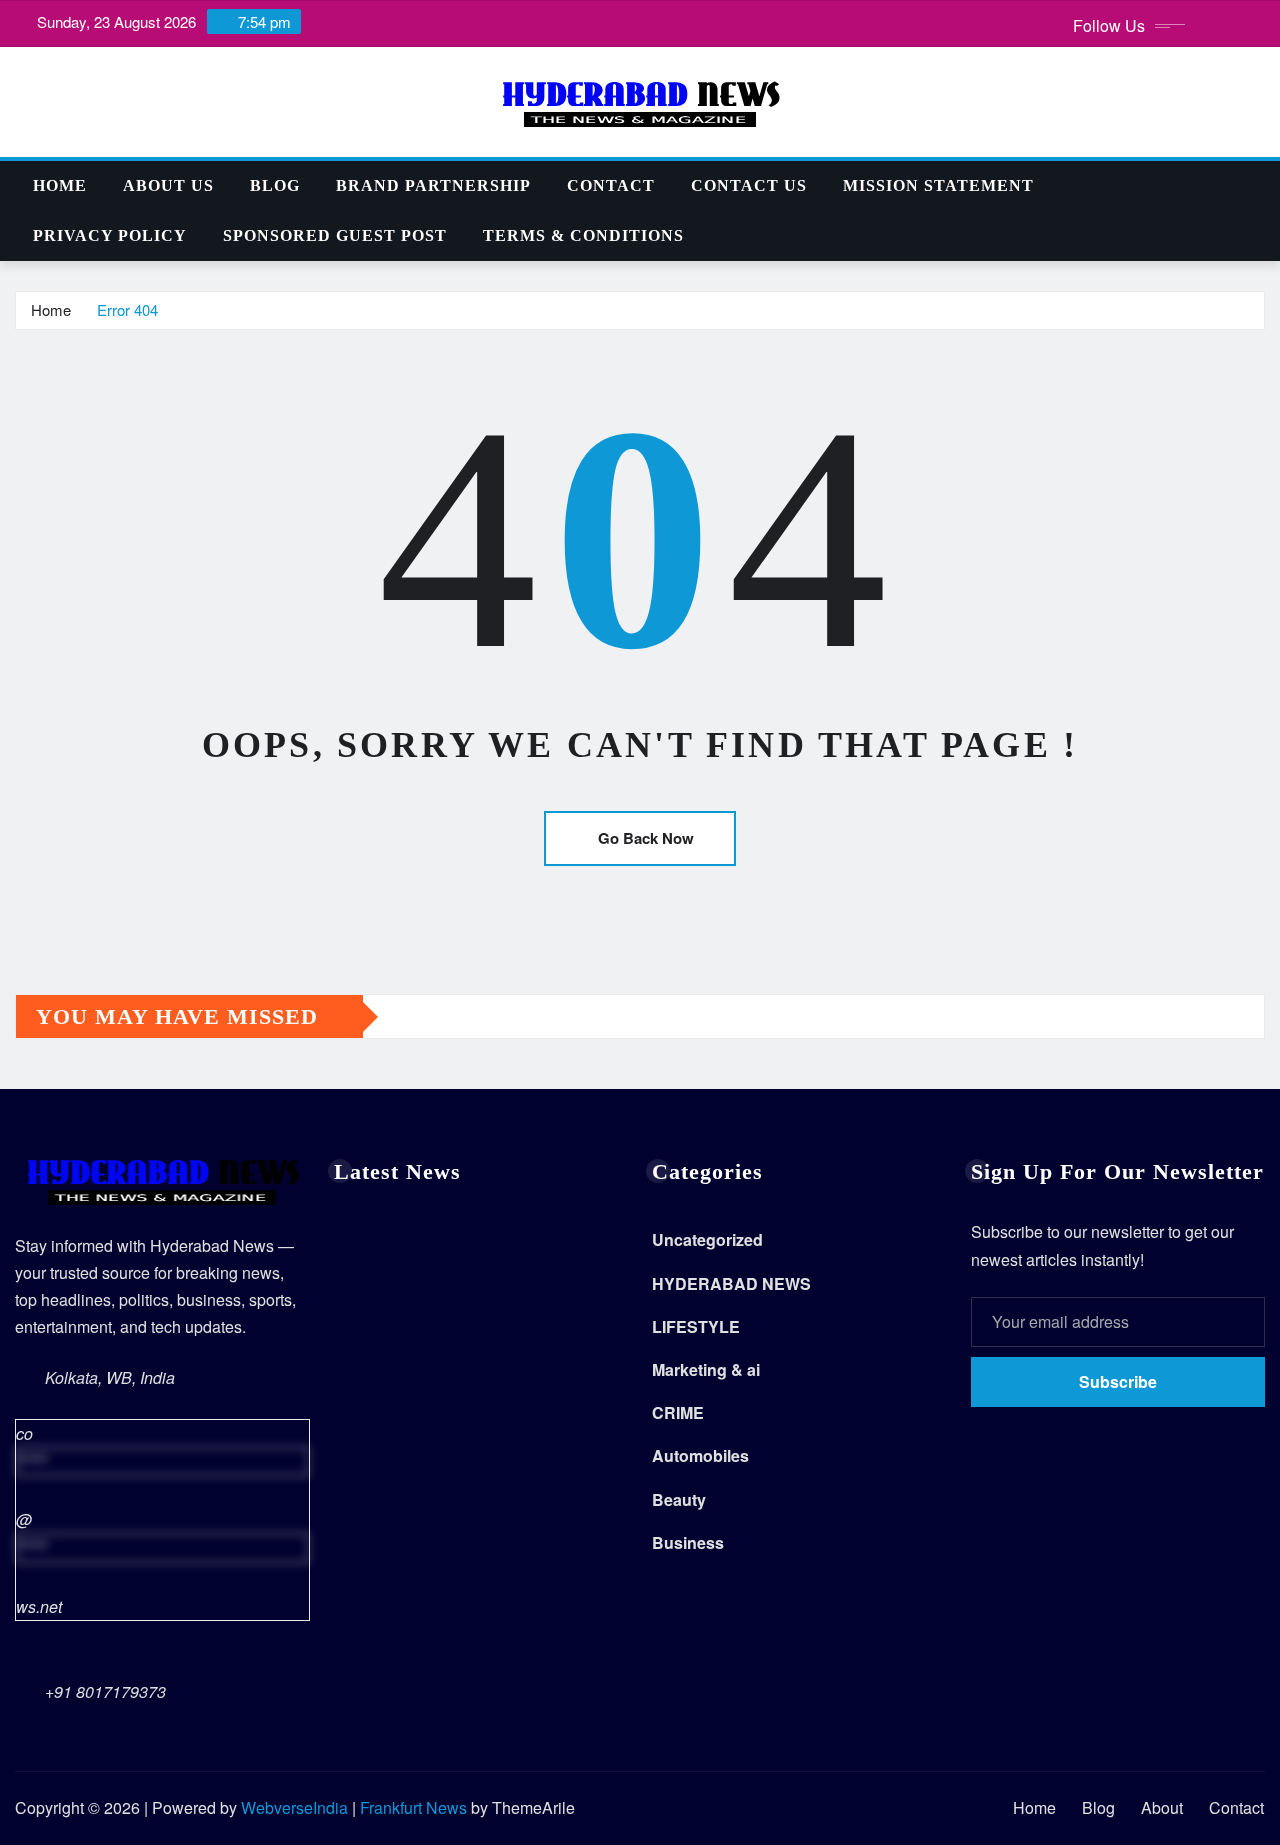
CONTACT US (749, 185)
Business (688, 1542)
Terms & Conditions (583, 235)
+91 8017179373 (105, 1691)
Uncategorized (707, 1239)
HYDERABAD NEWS (731, 1283)
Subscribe (1118, 1381)
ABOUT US (168, 185)
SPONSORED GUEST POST (335, 235)
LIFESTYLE (696, 1326)
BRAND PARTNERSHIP (433, 185)
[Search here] (1259, 185)
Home (60, 185)
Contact (611, 185)
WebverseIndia (294, 1807)
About (1162, 1807)
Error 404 (127, 309)
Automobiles (700, 1455)
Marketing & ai (706, 1369)
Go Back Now (646, 838)
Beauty (679, 1499)
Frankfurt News (413, 1807)
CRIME (678, 1412)
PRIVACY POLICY (110, 235)
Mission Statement (938, 185)
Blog (275, 185)
